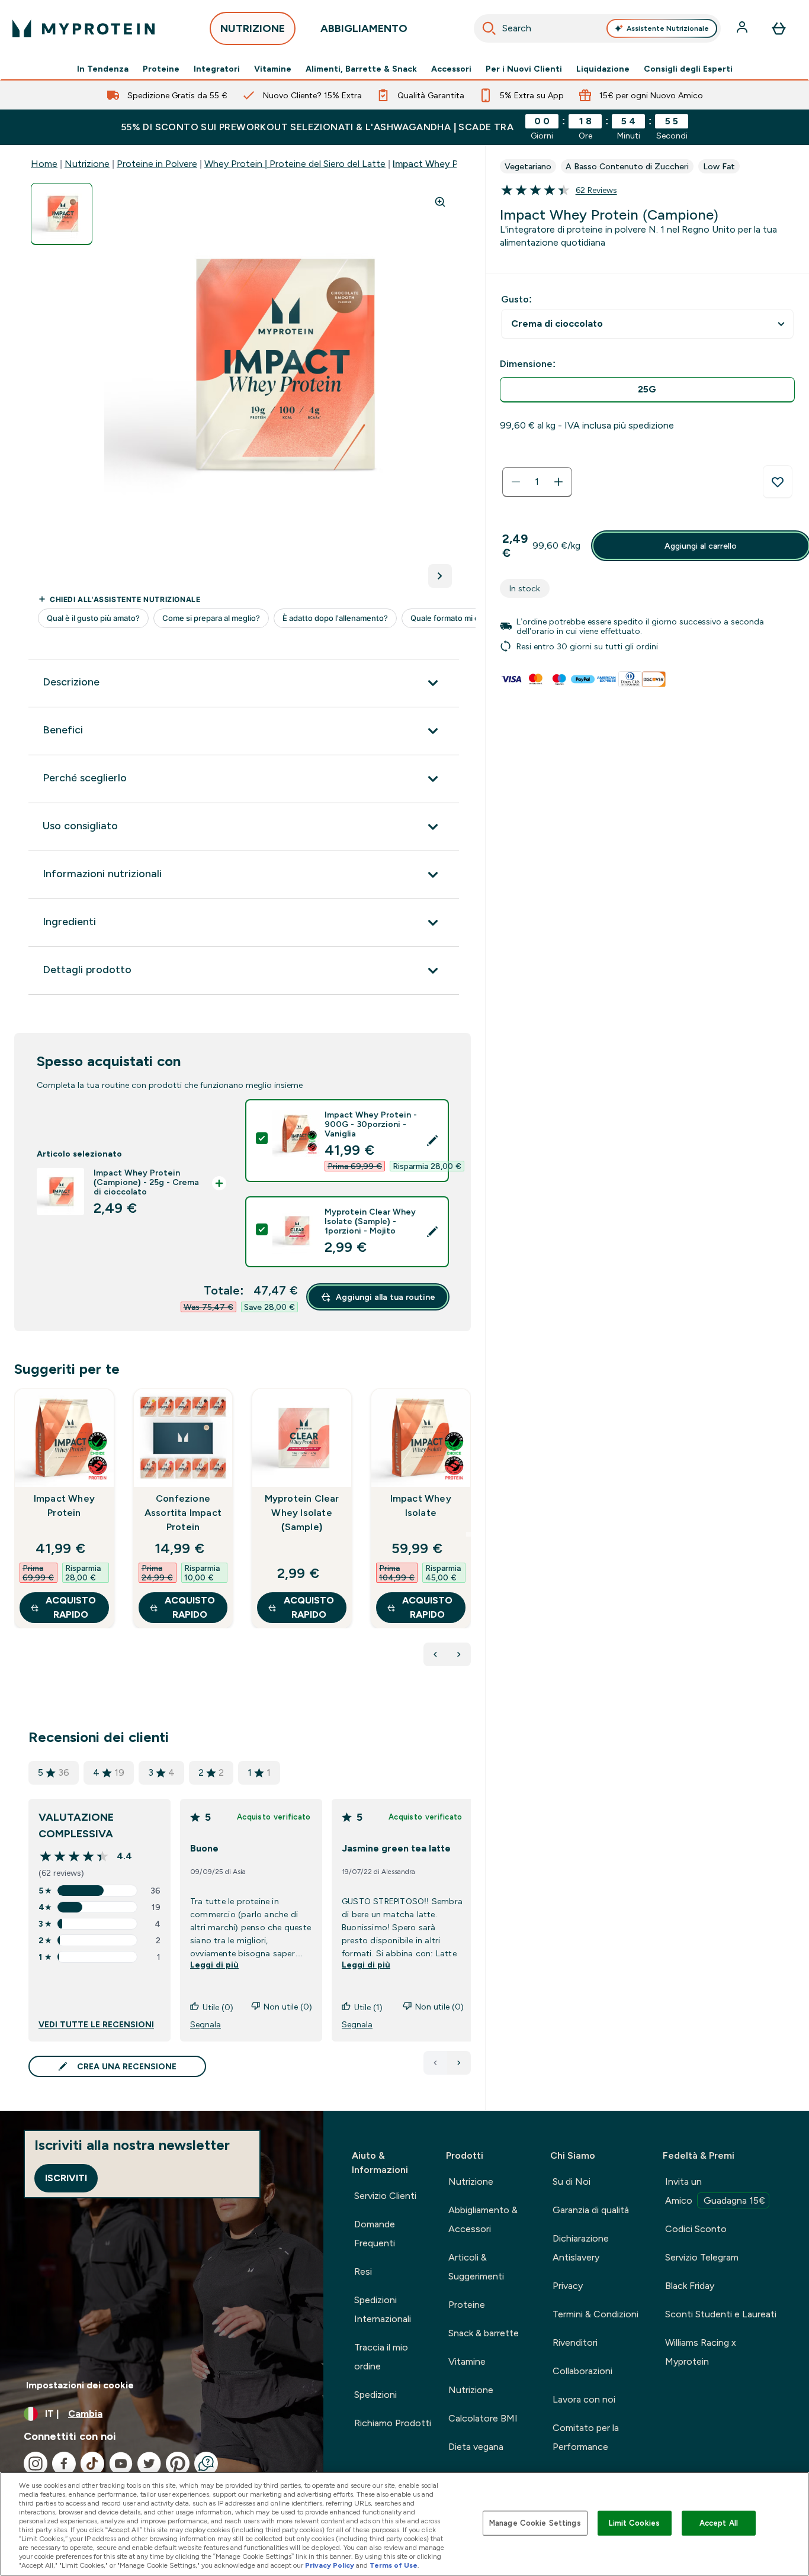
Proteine (161, 69)
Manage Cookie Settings (535, 2523)
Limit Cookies (634, 2523)
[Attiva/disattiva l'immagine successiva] (440, 576)
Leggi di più (214, 1965)
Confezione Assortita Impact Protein (183, 1513)
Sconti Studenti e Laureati (721, 2314)
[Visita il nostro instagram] (36, 2464)
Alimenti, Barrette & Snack (361, 69)
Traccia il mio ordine (381, 2357)
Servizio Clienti (385, 2196)
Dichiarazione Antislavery (581, 2248)
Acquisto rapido (71, 1607)
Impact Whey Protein (64, 1506)
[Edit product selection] (432, 1141)
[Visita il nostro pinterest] (178, 2464)
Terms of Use (394, 2565)
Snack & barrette (484, 2333)
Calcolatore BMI (483, 2418)
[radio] (647, 390)
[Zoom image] (440, 202)
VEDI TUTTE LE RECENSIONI (96, 2024)
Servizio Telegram (702, 2257)
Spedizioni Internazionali (383, 2309)
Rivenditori (575, 2342)
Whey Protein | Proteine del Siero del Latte (295, 164)
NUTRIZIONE (253, 28)
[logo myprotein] (84, 28)
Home (44, 164)
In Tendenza (103, 69)
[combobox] (598, 28)
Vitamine (273, 69)
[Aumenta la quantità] (558, 482)
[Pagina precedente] (435, 2063)
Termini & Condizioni (595, 2314)
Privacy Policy (330, 2565)
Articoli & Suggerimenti (476, 2267)
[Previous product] (435, 1654)
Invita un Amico (715, 2191)
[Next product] (459, 1654)
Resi (363, 2271)
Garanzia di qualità (591, 2210)
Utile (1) (368, 2007)
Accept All (719, 2523)
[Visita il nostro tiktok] (92, 2464)
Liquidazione (603, 69)
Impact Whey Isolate (421, 1506)
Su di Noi (572, 2181)
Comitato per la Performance (586, 2437)
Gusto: (516, 299)
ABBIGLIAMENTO (364, 28)
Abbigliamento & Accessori (483, 2219)
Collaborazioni (582, 2371)
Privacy (568, 2286)
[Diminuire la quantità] (516, 482)
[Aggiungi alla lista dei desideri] (778, 482)
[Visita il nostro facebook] (64, 2464)
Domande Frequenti (375, 2234)
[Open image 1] (62, 214)
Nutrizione (87, 164)
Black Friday (690, 2286)
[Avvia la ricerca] (489, 28)
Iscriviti (66, 2178)
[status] (537, 482)
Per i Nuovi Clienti (524, 69)
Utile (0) (218, 2007)
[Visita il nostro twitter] (149, 2464)
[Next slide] (468, 1534)
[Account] (743, 28)
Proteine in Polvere (157, 164)
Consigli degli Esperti (688, 69)
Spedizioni (375, 2395)
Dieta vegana (476, 2447)
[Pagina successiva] (459, 2063)
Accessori (451, 69)
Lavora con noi (584, 2399)
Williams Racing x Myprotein (701, 2352)
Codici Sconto (696, 2229)
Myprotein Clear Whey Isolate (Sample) (302, 1513)
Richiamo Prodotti (393, 2423)
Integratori (217, 69)
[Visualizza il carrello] (779, 28)
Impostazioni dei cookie (80, 2385)
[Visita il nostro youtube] (121, 2464)
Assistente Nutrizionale (668, 28)
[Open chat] (206, 2464)
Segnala (206, 2024)
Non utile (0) (288, 2007)
